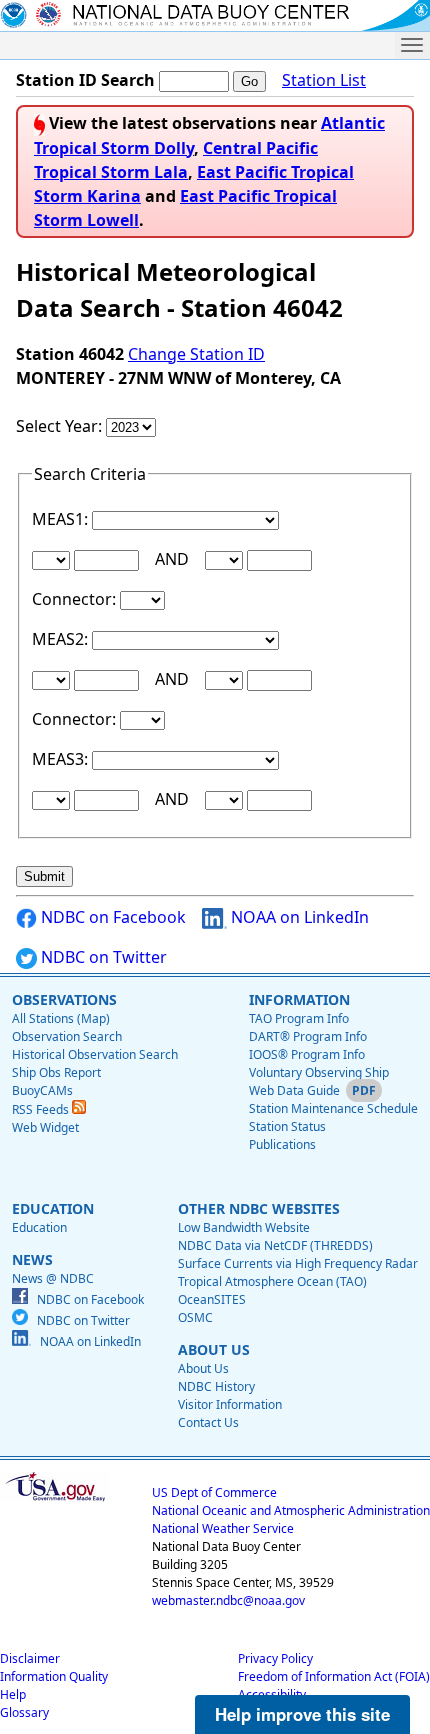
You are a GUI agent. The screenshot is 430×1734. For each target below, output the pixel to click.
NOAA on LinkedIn (298, 917)
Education (39, 1227)
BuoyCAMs (42, 1090)
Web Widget (45, 1127)
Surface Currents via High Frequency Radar (298, 1263)
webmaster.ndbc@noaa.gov (228, 1600)
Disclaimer (30, 1658)
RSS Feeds (42, 1109)
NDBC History (216, 1386)
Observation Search (67, 1036)
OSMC (195, 1317)
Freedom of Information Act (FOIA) (334, 1676)
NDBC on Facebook (111, 917)
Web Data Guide (294, 1090)
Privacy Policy (275, 1658)
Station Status (287, 1126)
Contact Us (208, 1422)
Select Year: (61, 426)
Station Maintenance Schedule (333, 1108)
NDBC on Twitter (102, 957)
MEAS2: (62, 639)
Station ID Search (85, 80)
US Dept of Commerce (214, 1492)
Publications (282, 1144)
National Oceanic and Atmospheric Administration (291, 1510)
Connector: (76, 599)
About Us (203, 1368)
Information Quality (54, 1676)
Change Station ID (196, 354)
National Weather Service (223, 1528)
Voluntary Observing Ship (319, 1072)
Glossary (24, 1712)
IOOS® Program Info (307, 1054)
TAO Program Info (299, 1018)
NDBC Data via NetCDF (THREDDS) (275, 1245)
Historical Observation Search (95, 1054)
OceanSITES (212, 1299)
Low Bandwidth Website (244, 1227)
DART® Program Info (308, 1036)
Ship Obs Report (56, 1072)
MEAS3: (62, 759)
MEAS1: (62, 519)
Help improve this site (302, 1714)
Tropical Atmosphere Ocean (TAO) (272, 1281)
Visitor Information (230, 1404)
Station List (324, 80)
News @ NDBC (53, 1278)
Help (13, 1694)
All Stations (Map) (61, 1018)
